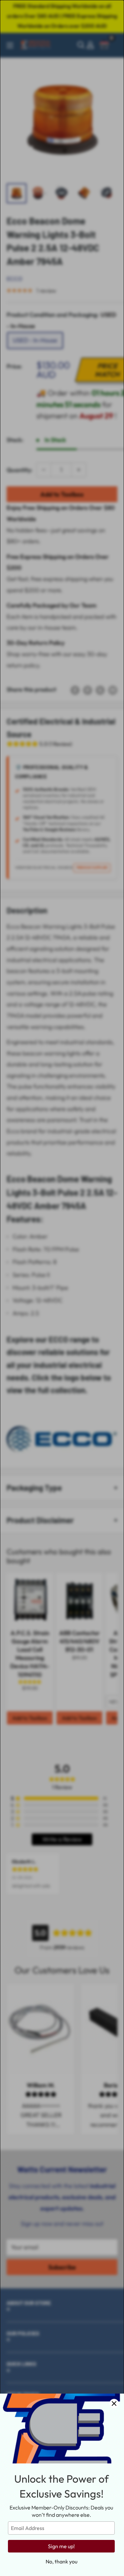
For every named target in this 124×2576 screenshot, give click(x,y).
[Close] (114, 2404)
